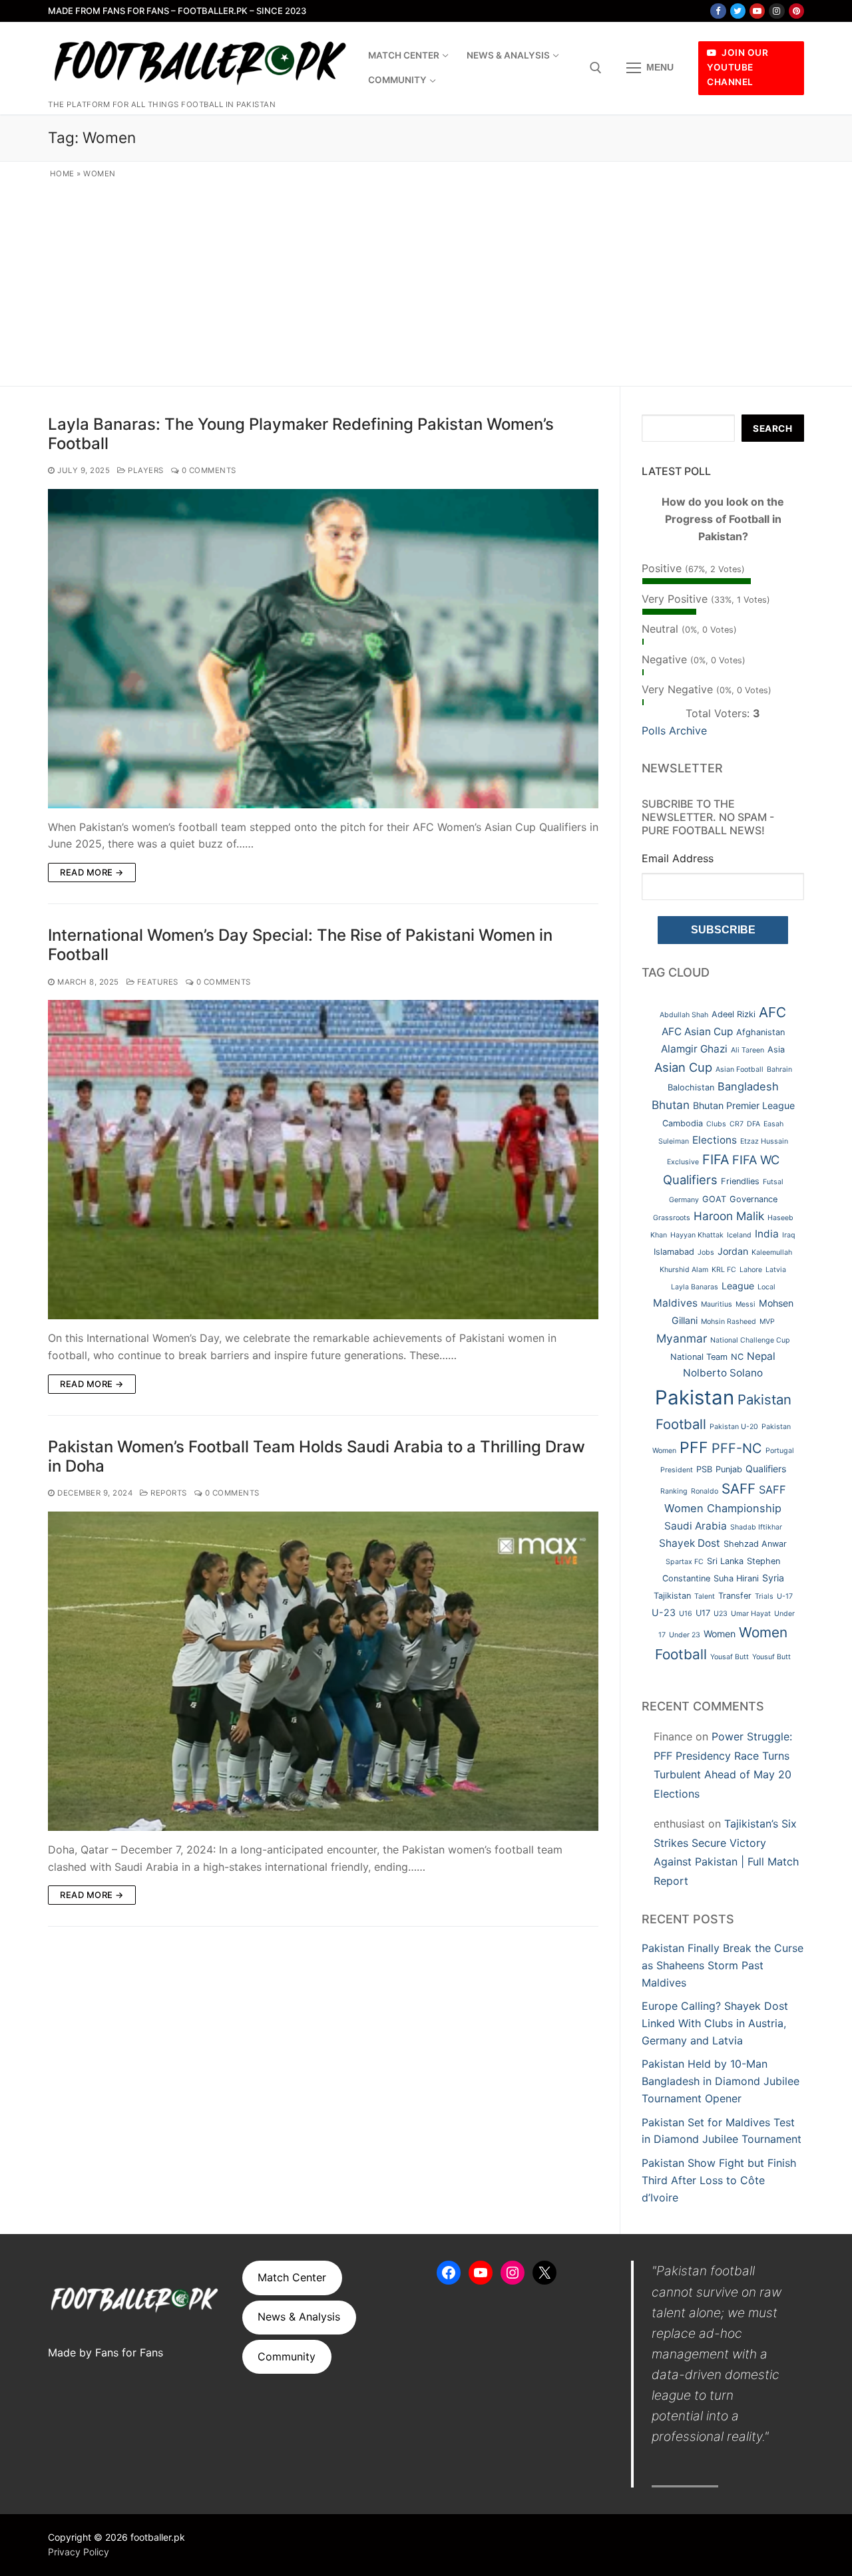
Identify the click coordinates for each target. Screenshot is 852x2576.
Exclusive (683, 1162)
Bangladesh (748, 1086)
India (767, 1234)
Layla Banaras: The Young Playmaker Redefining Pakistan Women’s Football (301, 434)
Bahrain (779, 1069)
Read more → (92, 872)
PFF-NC (737, 1448)
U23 (721, 1614)
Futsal (773, 1182)
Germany (684, 1200)
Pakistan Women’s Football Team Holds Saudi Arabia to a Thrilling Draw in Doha (317, 1456)
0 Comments (208, 470)
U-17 (785, 1596)
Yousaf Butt (730, 1657)
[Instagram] (776, 11)
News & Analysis (299, 2317)
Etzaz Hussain (764, 1141)
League (738, 1286)
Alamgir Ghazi (694, 1049)
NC (737, 1357)
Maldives (675, 1303)
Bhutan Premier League (744, 1105)
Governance (753, 1199)
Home (62, 174)
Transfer (735, 1596)
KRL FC (724, 1270)
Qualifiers (766, 1469)
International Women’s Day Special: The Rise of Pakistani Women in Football (300, 945)
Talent (705, 1596)
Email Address (678, 858)
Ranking (674, 1491)
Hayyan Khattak (697, 1235)
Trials (764, 1596)
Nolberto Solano (723, 1373)
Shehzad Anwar (755, 1544)
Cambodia (683, 1123)
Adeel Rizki (734, 1014)
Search (772, 428)
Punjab (729, 1469)
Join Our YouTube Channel (738, 67)
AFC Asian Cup (697, 1032)
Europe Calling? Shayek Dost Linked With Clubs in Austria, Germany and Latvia (715, 2023)
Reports (168, 1493)
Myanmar (682, 1338)
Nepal (761, 1356)
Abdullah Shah (684, 1015)
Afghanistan (760, 1032)
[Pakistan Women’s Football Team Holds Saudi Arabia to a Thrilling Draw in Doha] (323, 1671)
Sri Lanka (725, 1561)
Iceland (739, 1235)
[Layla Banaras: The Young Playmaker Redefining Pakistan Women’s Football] (323, 649)
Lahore (751, 1270)
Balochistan (691, 1087)
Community (287, 2356)
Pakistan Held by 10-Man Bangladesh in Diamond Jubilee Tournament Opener (721, 2081)
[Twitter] (738, 11)
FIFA (716, 1160)
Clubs (716, 1124)
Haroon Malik (729, 1216)
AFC (772, 1012)
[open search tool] (596, 68)
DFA (753, 1124)
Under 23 (685, 1635)
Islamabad (674, 1252)
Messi (745, 1304)
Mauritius (717, 1304)
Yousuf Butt (771, 1657)
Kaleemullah (772, 1252)
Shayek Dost (690, 1543)
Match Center (292, 2277)
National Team (699, 1357)
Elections (715, 1140)
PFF (694, 1448)
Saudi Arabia (696, 1526)
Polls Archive (674, 730)
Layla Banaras (695, 1287)
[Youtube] (757, 11)
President (677, 1470)
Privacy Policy (79, 2552)
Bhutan (671, 1105)
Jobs (706, 1252)
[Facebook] (718, 11)
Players (145, 470)
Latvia (776, 1270)
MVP (767, 1322)
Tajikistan (672, 1596)
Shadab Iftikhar (756, 1527)
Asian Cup (683, 1067)
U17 (703, 1613)
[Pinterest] (796, 11)
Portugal (780, 1451)
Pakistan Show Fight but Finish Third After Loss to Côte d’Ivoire (719, 2180)
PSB (704, 1469)
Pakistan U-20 (734, 1427)
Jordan (733, 1251)
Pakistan (695, 1397)
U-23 (664, 1612)
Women (720, 1634)
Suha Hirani (736, 1578)
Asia (776, 1049)
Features (156, 982)
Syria (773, 1578)
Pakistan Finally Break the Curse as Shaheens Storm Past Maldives (723, 1965)
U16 (686, 1614)
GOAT (714, 1199)
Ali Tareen (747, 1050)
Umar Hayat (751, 1614)
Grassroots (672, 1218)
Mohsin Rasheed (729, 1322)
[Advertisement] (426, 280)
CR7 (737, 1124)
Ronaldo (705, 1491)
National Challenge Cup (750, 1340)
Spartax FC (685, 1562)
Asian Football (740, 1069)
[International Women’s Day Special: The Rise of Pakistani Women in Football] (323, 1160)
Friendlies (740, 1181)
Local (766, 1287)
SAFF (739, 1489)
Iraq (789, 1235)
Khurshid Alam (684, 1270)
